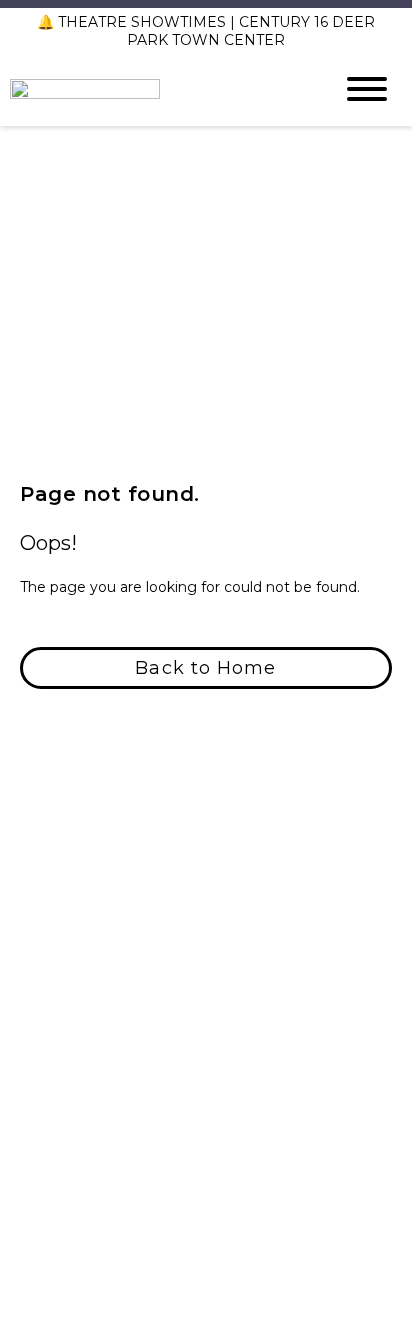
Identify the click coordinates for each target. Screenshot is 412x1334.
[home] (156, 89)
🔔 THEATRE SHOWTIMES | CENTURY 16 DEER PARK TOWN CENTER (206, 31)
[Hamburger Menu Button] (367, 89)
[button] (206, 668)
